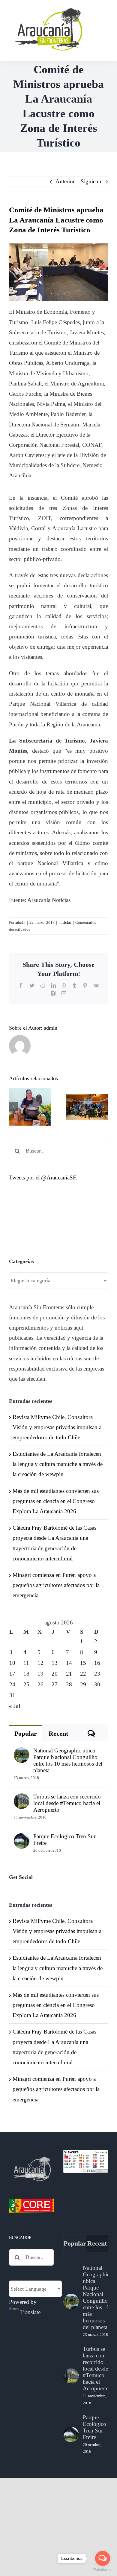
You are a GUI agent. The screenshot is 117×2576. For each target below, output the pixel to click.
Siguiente (91, 181)
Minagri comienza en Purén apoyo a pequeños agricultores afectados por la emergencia (56, 1585)
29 (83, 1684)
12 (40, 1663)
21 (69, 1674)
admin (20, 922)
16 (97, 1663)
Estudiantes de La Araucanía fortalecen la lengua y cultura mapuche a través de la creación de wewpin (58, 1464)
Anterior (65, 181)
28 (69, 1684)
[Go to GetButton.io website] (103, 2570)
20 (55, 1674)
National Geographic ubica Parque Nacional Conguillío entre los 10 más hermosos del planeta (68, 1760)
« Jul (15, 1706)
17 (12, 1674)
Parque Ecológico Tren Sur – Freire (67, 1840)
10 (12, 1663)
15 (83, 1663)
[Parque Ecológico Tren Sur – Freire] (22, 1838)
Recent (58, 1733)
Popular (26, 1733)
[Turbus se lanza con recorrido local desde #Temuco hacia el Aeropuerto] (22, 1798)
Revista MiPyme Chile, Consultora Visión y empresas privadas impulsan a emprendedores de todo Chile (57, 1427)
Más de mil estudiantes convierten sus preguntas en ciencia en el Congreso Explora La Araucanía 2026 (56, 1501)
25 (26, 1684)
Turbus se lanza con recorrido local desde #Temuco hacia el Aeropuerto (67, 1803)
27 (55, 1684)
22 (83, 1674)
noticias (65, 922)
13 (55, 1663)
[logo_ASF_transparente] (48, 9)
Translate (30, 2312)
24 (12, 1684)
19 (40, 1674)
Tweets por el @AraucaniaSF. (43, 1178)
